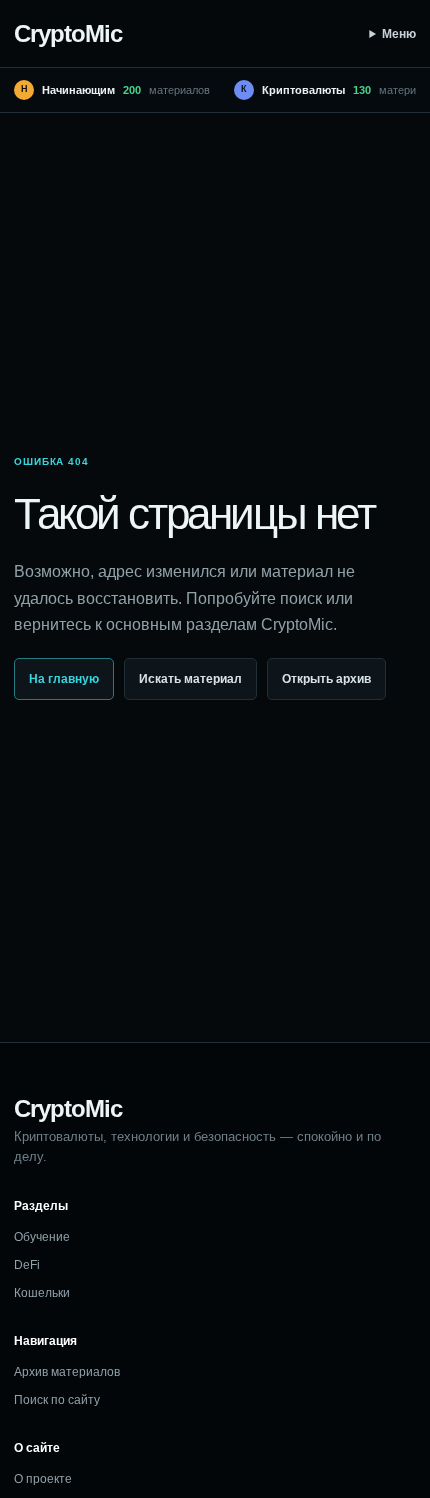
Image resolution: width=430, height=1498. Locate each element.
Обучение (42, 1237)
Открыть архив (326, 679)
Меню (399, 34)
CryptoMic (68, 33)
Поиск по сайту (57, 1400)
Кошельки (42, 1293)
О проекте (43, 1479)
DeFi (27, 1265)
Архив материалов (67, 1372)
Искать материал (190, 679)
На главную (64, 679)
